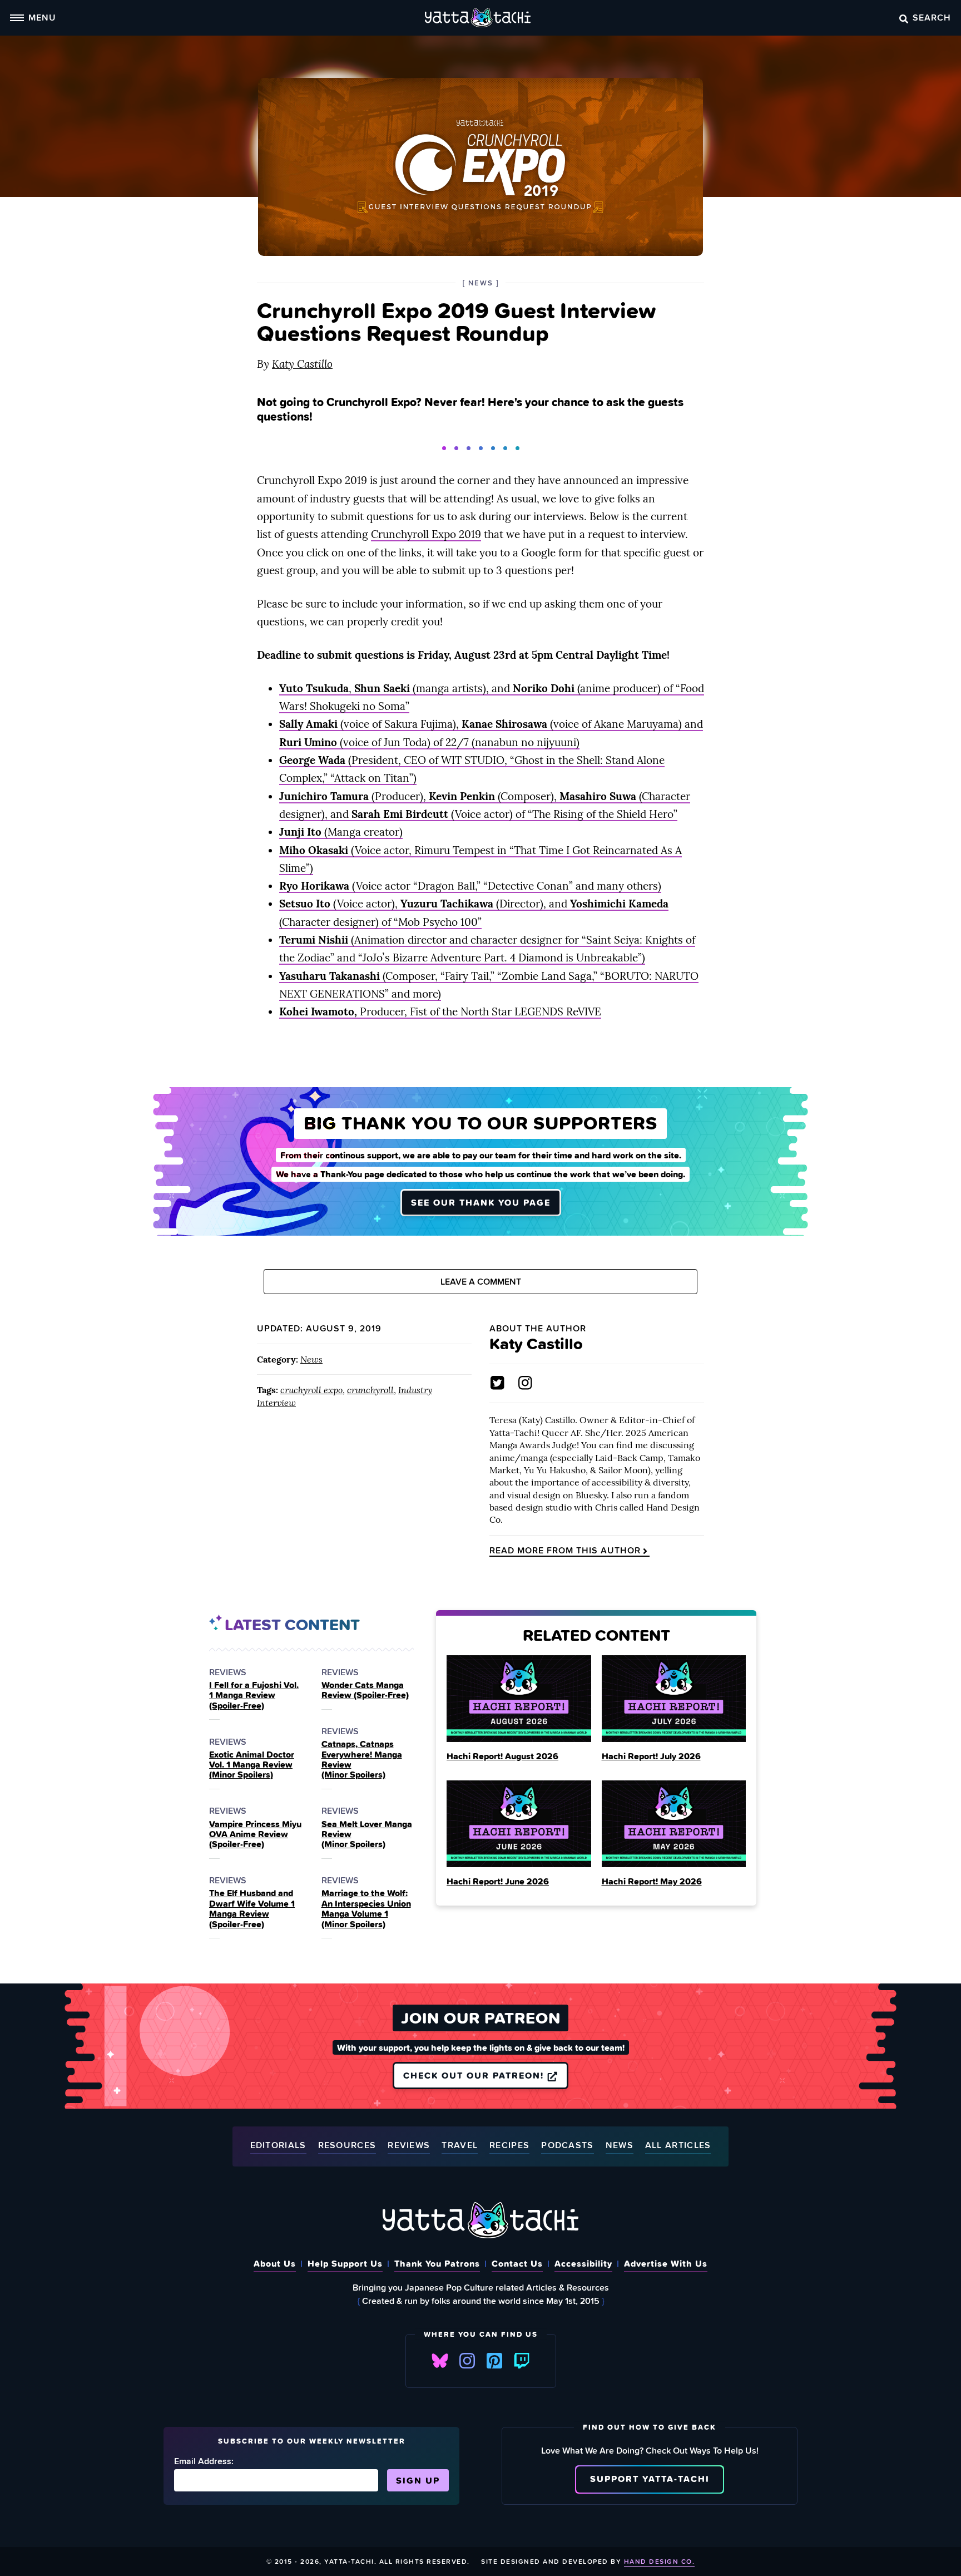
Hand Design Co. (660, 2561)
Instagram (467, 2361)
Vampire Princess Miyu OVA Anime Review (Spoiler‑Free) (255, 1834)
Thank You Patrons (437, 2263)
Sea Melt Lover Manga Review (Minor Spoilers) (367, 1834)
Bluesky (440, 2361)
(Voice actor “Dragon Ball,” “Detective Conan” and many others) (470, 886)
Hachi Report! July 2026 (651, 1756)
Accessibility (583, 2263)
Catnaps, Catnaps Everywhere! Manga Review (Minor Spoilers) (362, 1759)
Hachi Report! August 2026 (502, 1756)
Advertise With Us (666, 2263)
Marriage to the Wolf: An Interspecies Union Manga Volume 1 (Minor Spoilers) (366, 1908)
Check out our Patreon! (475, 2075)
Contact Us (517, 2263)
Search (932, 17)
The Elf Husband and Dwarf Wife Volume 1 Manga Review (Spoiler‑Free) (252, 1908)
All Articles (678, 2146)
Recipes (509, 2146)
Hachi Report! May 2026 (652, 1881)
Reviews (409, 2146)
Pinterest (494, 2361)
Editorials (278, 2146)
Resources (347, 2146)
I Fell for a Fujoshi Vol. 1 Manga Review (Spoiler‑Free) (254, 1695)
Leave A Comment (481, 1282)
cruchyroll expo (311, 1390)
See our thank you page (481, 1202)
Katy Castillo (302, 364)
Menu (42, 17)
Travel (460, 2146)
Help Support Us (345, 2263)
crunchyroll (370, 1390)
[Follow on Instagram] (525, 1383)
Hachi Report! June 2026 (498, 1881)
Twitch (522, 2361)
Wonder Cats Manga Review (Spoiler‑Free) (365, 1690)
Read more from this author (565, 1551)
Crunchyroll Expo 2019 (426, 534)
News (311, 1359)
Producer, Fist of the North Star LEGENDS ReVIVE (440, 1011)
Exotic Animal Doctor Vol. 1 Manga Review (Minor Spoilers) (252, 1765)
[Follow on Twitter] (497, 1383)
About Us (275, 2263)
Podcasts (567, 2146)
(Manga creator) (341, 832)
